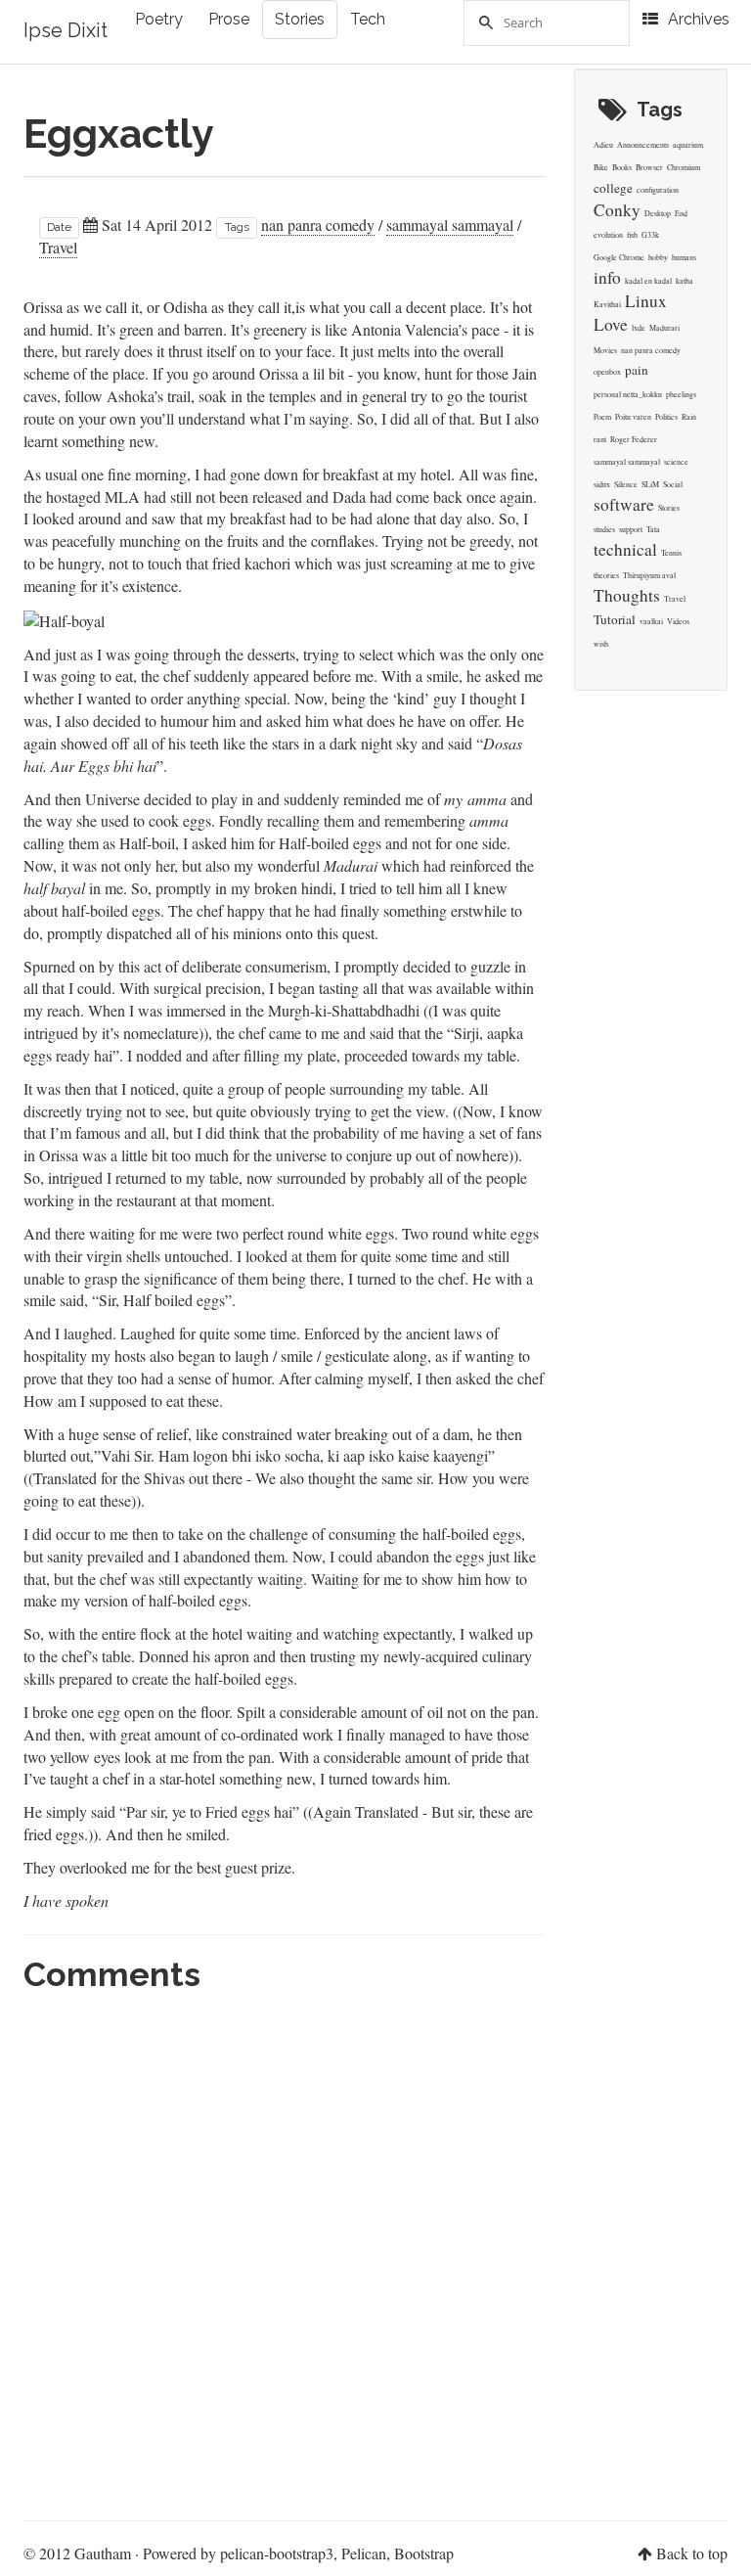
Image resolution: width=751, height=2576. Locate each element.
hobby (658, 257)
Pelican (364, 2553)
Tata (653, 529)
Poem (602, 417)
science (676, 462)
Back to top (692, 2553)
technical (625, 549)
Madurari (664, 328)
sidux (602, 484)
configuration (658, 190)
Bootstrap (424, 2553)
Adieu (603, 145)
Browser (649, 167)
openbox (607, 372)
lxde (639, 328)
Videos (678, 621)
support (631, 529)
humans (684, 257)
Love (611, 324)
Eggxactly (119, 134)
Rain (689, 417)
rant (600, 439)
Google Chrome (619, 257)
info (607, 277)
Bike (601, 167)
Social (673, 484)
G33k (650, 235)
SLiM (650, 484)
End (681, 213)
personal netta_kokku (628, 394)
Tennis (671, 553)
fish (632, 235)
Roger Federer (634, 439)
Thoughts (627, 595)
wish (601, 644)
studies (604, 529)
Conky (617, 210)
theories (606, 575)
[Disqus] (284, 2248)
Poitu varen (633, 417)
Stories (300, 19)
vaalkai (651, 621)
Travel (58, 247)
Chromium (684, 167)
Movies (605, 350)
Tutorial (615, 619)
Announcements (643, 145)
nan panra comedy (318, 225)
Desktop (658, 213)
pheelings (681, 394)
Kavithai (607, 304)
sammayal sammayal (450, 225)
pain (637, 370)
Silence (626, 484)
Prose (229, 19)
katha (685, 281)
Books (622, 167)
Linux (646, 301)
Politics (666, 417)
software (624, 504)
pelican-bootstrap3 (277, 2553)
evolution (608, 235)
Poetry (159, 19)
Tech (368, 19)
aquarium (688, 145)
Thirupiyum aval (649, 575)
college (613, 188)
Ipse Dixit (66, 30)
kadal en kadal (648, 281)
